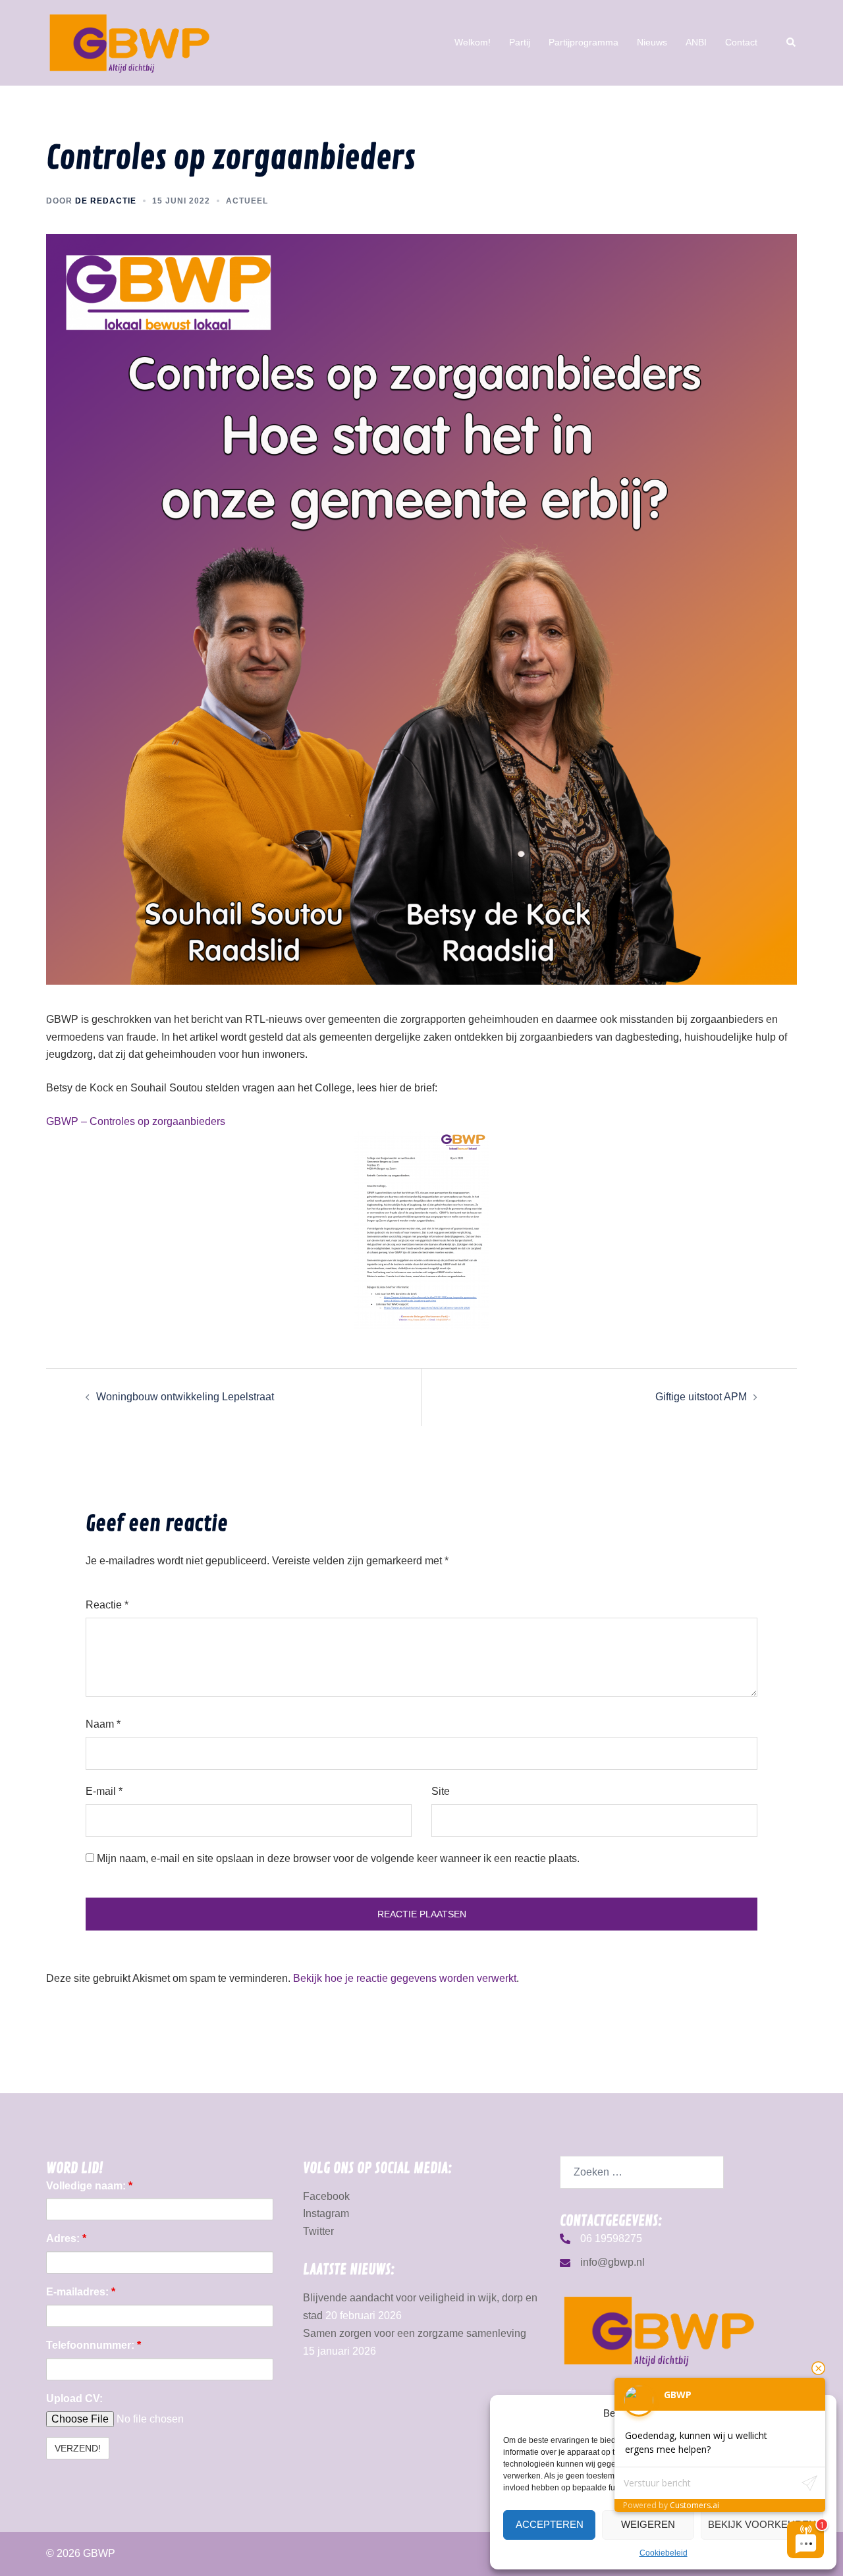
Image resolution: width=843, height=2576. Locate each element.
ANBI (696, 42)
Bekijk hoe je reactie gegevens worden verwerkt (405, 1978)
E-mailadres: (81, 2292)
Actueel (247, 201)
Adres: (66, 2238)
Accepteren (550, 2524)
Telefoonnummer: (94, 2345)
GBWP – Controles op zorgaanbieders (136, 1121)
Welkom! (473, 42)
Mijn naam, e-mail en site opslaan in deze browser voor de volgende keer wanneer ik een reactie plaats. (338, 1858)
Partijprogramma (584, 42)
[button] (792, 43)
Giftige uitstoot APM (701, 1397)
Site (441, 1791)
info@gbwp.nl (612, 2262)
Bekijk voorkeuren (762, 2524)
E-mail (104, 1791)
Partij (520, 42)
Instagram (326, 2213)
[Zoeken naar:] (642, 2172)
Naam (103, 1724)
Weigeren (648, 2524)
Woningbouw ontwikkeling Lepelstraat (185, 1397)
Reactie (107, 1605)
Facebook (326, 2196)
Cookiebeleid (664, 2553)
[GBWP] (129, 42)
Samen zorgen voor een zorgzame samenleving (415, 2333)
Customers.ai (694, 2505)
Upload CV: (74, 2398)
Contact (741, 42)
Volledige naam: (89, 2186)
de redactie (106, 201)
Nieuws (652, 42)
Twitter (318, 2231)
